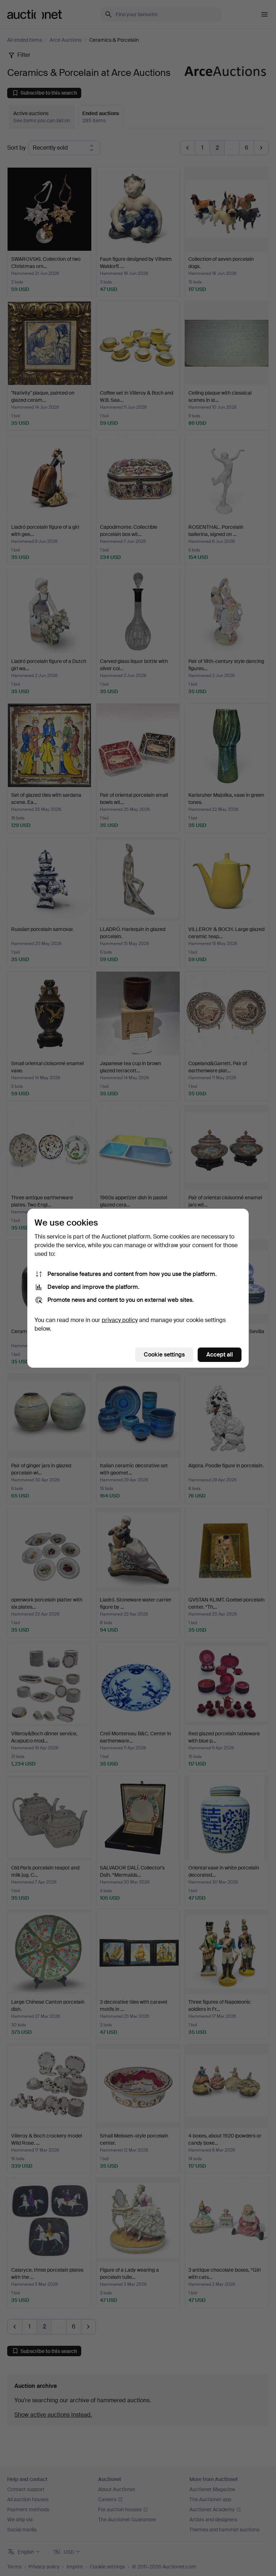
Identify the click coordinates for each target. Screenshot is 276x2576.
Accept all (220, 1355)
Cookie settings (164, 1355)
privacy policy (120, 1320)
